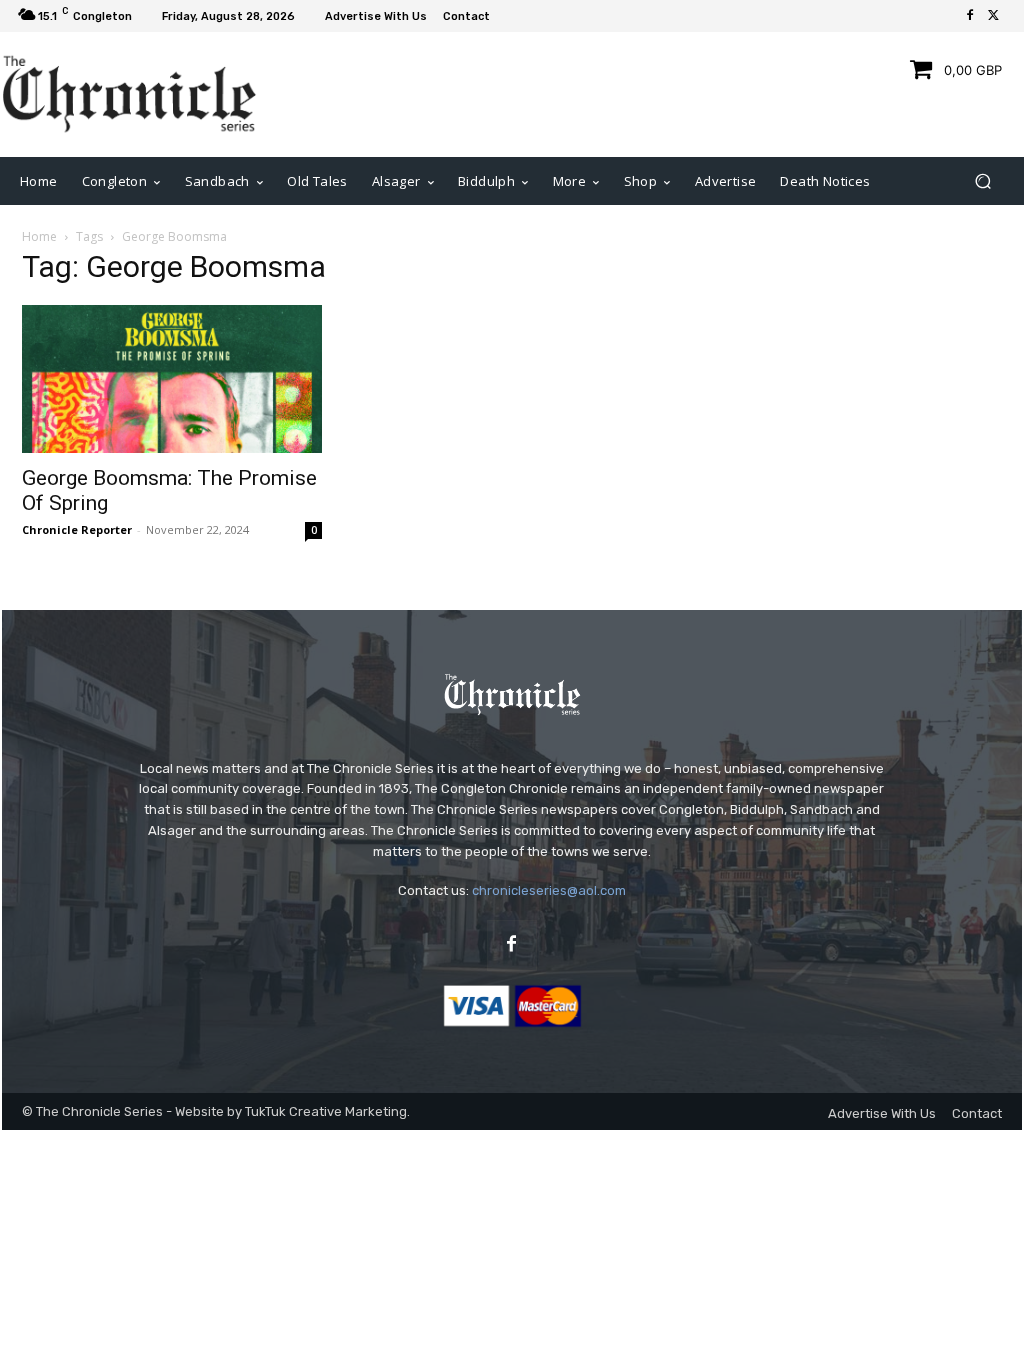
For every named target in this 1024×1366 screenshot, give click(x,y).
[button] (982, 180)
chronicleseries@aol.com (549, 890)
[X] (994, 16)
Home (39, 236)
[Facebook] (970, 16)
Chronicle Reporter (77, 529)
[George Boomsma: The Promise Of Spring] (172, 379)
